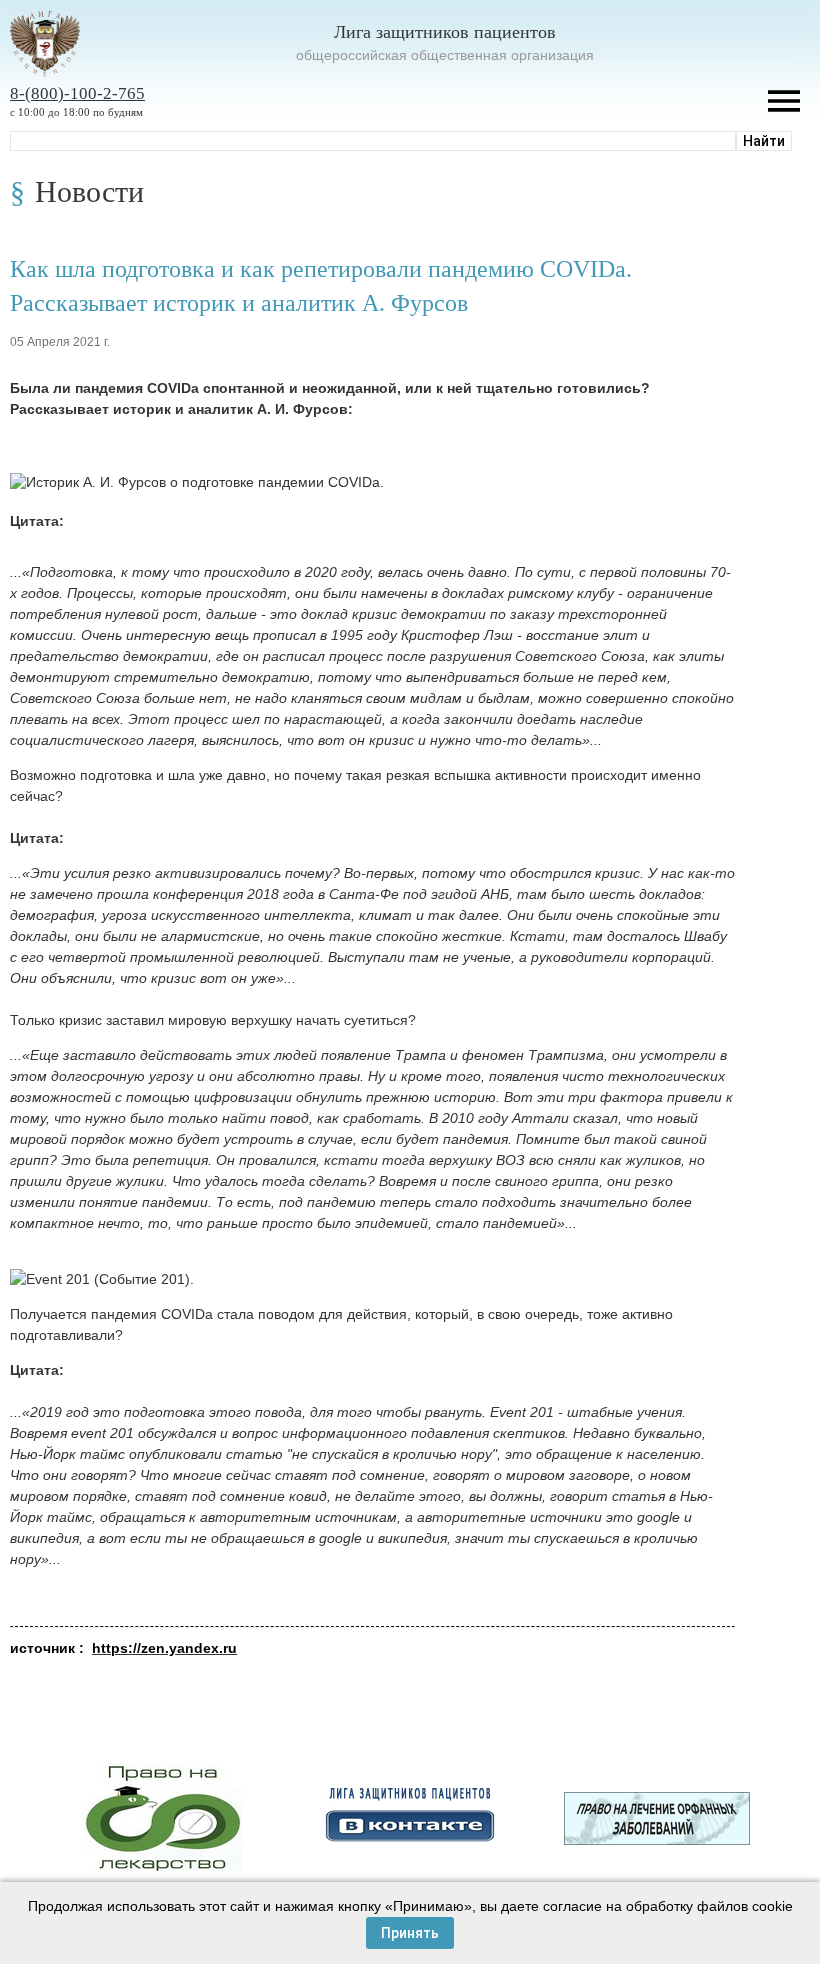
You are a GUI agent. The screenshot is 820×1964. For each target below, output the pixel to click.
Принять (410, 1933)
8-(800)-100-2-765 (77, 93)
